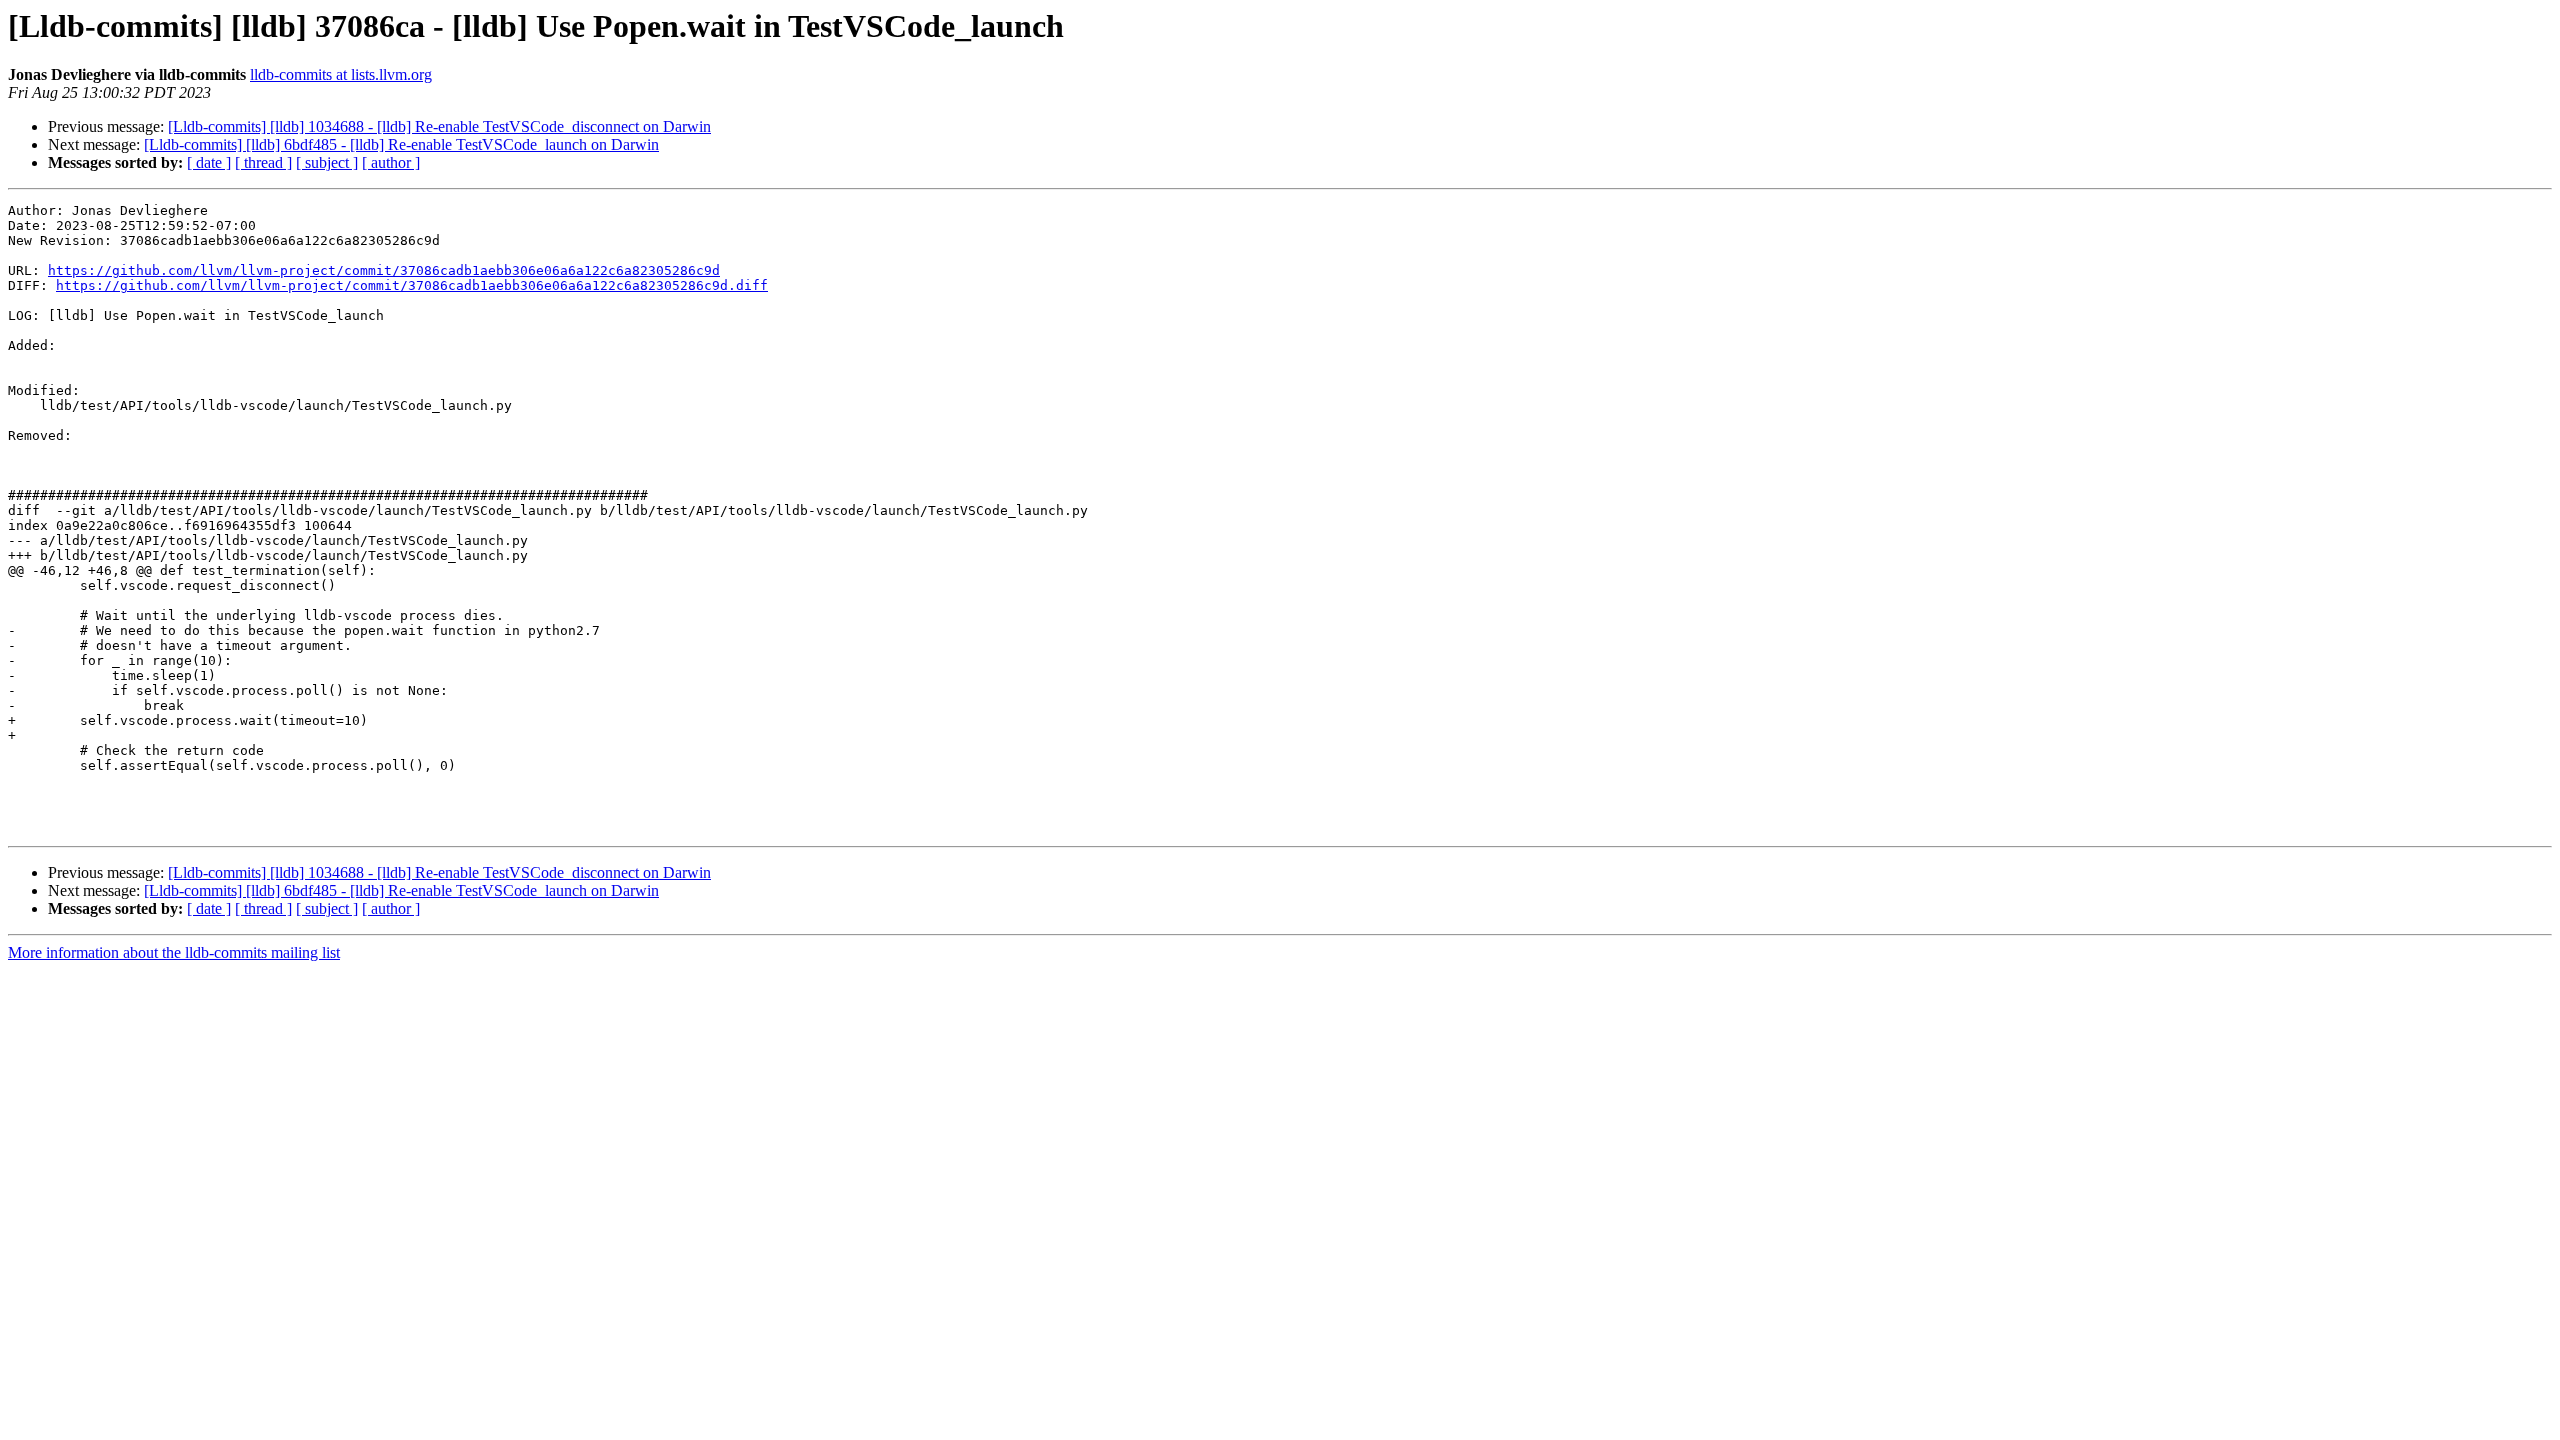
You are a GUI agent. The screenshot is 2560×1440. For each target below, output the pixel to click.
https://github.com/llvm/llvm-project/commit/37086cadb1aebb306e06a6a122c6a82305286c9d (384, 270)
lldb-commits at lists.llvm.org (341, 74)
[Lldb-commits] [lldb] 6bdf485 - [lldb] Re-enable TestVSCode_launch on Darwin (401, 144)
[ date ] (209, 162)
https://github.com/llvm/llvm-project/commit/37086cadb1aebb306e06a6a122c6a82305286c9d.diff (412, 285)
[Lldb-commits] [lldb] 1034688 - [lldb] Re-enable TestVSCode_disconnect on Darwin (439, 126)
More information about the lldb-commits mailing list (174, 952)
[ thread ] (263, 162)
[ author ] (391, 162)
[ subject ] (327, 162)
